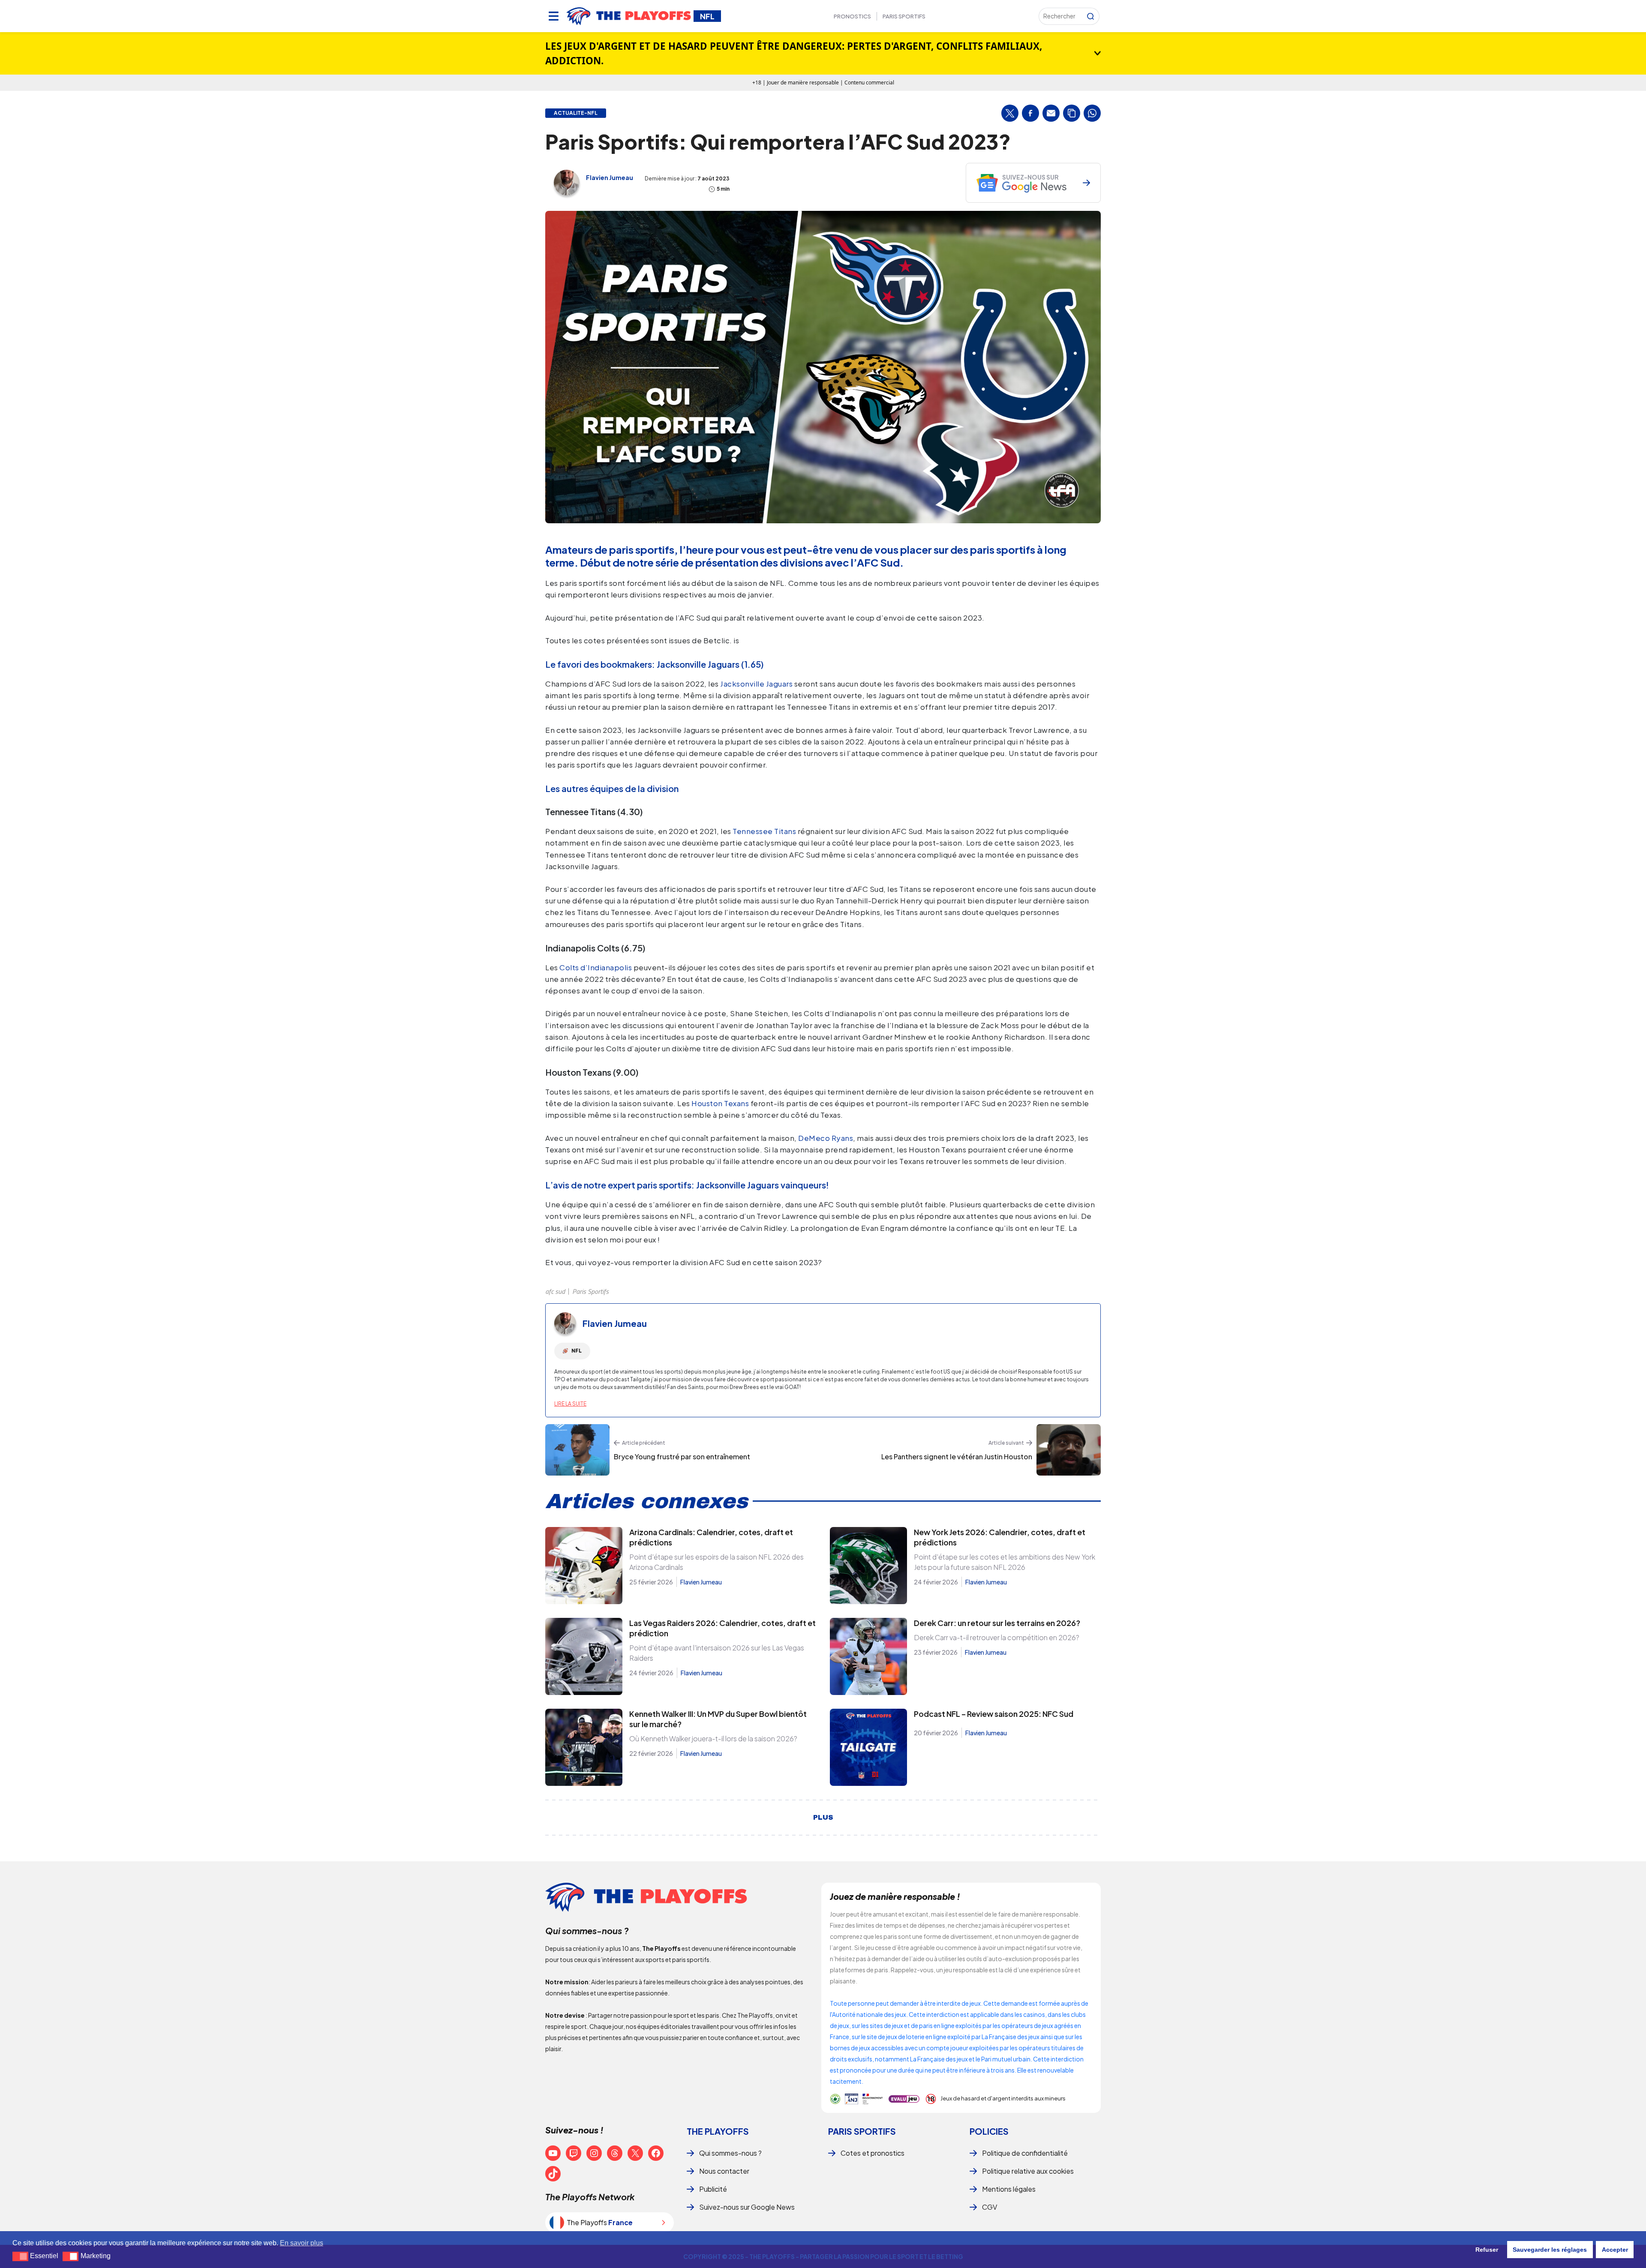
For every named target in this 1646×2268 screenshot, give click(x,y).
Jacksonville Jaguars (756, 684)
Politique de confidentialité (1025, 2153)
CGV (990, 2207)
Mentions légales (1009, 2189)
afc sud (555, 1291)
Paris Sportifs (904, 16)
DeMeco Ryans (826, 1138)
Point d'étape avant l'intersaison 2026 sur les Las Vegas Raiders (717, 1653)
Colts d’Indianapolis (596, 967)
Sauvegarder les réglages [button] (1550, 2250)
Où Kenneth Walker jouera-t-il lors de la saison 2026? (713, 1738)
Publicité (713, 2189)
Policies (989, 2131)
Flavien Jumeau (610, 177)
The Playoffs (718, 2131)
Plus (823, 1818)
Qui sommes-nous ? (730, 2153)
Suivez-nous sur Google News (747, 2207)
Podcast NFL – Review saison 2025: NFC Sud (994, 1714)
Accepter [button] (1615, 2250)
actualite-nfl (576, 113)
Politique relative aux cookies (1028, 2171)
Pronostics (852, 16)
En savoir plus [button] (302, 2243)
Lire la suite (570, 1404)
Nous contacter (724, 2171)
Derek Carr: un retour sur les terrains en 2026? (997, 1623)
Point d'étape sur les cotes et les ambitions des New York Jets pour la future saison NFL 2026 (1005, 1562)
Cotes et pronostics (873, 2153)
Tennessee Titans (764, 831)
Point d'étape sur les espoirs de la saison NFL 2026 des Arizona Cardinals (716, 1562)
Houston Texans (720, 1103)
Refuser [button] (1487, 2250)
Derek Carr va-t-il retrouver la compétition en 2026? (997, 1637)
